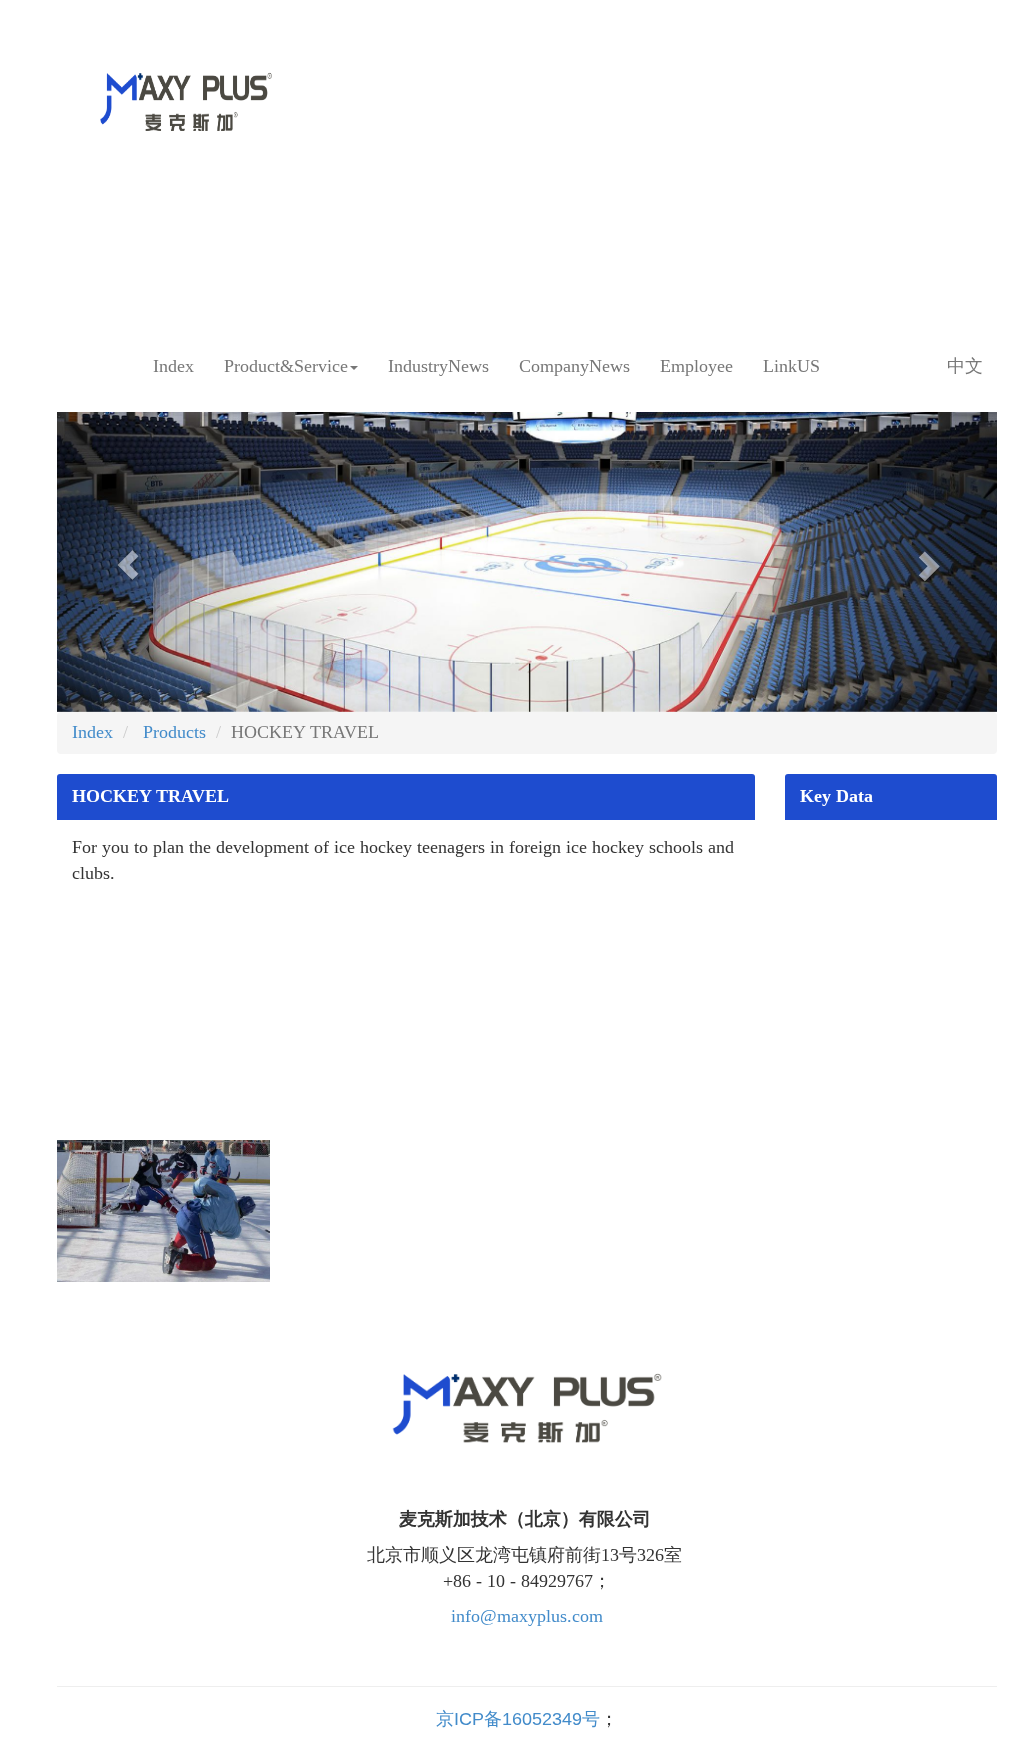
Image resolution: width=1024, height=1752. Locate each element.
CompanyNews (574, 366)
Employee (696, 366)
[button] (127, 562)
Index (173, 366)
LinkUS (791, 366)
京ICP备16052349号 (518, 1719)
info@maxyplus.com (527, 1616)
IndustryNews (438, 366)
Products (172, 732)
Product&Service (286, 366)
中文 (965, 366)
